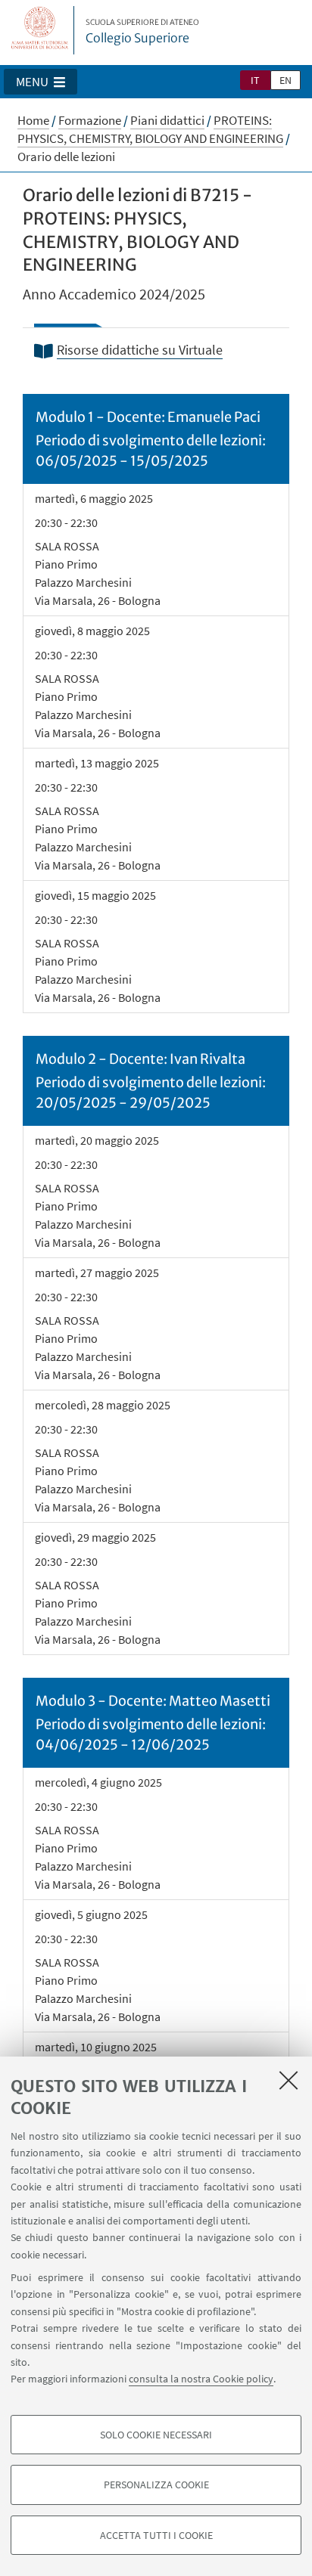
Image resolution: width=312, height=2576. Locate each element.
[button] (41, 82)
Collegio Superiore (142, 32)
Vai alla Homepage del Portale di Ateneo (40, 30)
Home (33, 120)
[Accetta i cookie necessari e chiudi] (289, 2080)
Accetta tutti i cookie (156, 2535)
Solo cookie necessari (156, 2435)
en (285, 80)
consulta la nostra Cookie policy (201, 2379)
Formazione (90, 120)
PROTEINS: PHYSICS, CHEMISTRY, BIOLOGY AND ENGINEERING (150, 129)
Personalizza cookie (156, 2485)
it (255, 80)
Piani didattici (167, 120)
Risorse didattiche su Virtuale (140, 350)
